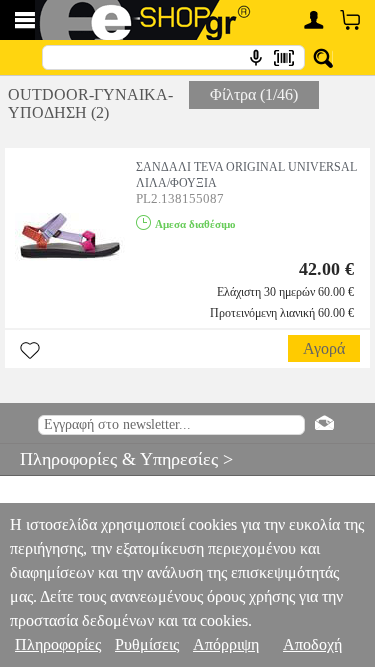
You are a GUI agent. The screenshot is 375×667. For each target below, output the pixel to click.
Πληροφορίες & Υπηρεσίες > (116, 459)
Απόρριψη (226, 644)
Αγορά (324, 348)
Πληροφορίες (58, 644)
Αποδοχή (312, 644)
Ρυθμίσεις (147, 644)
